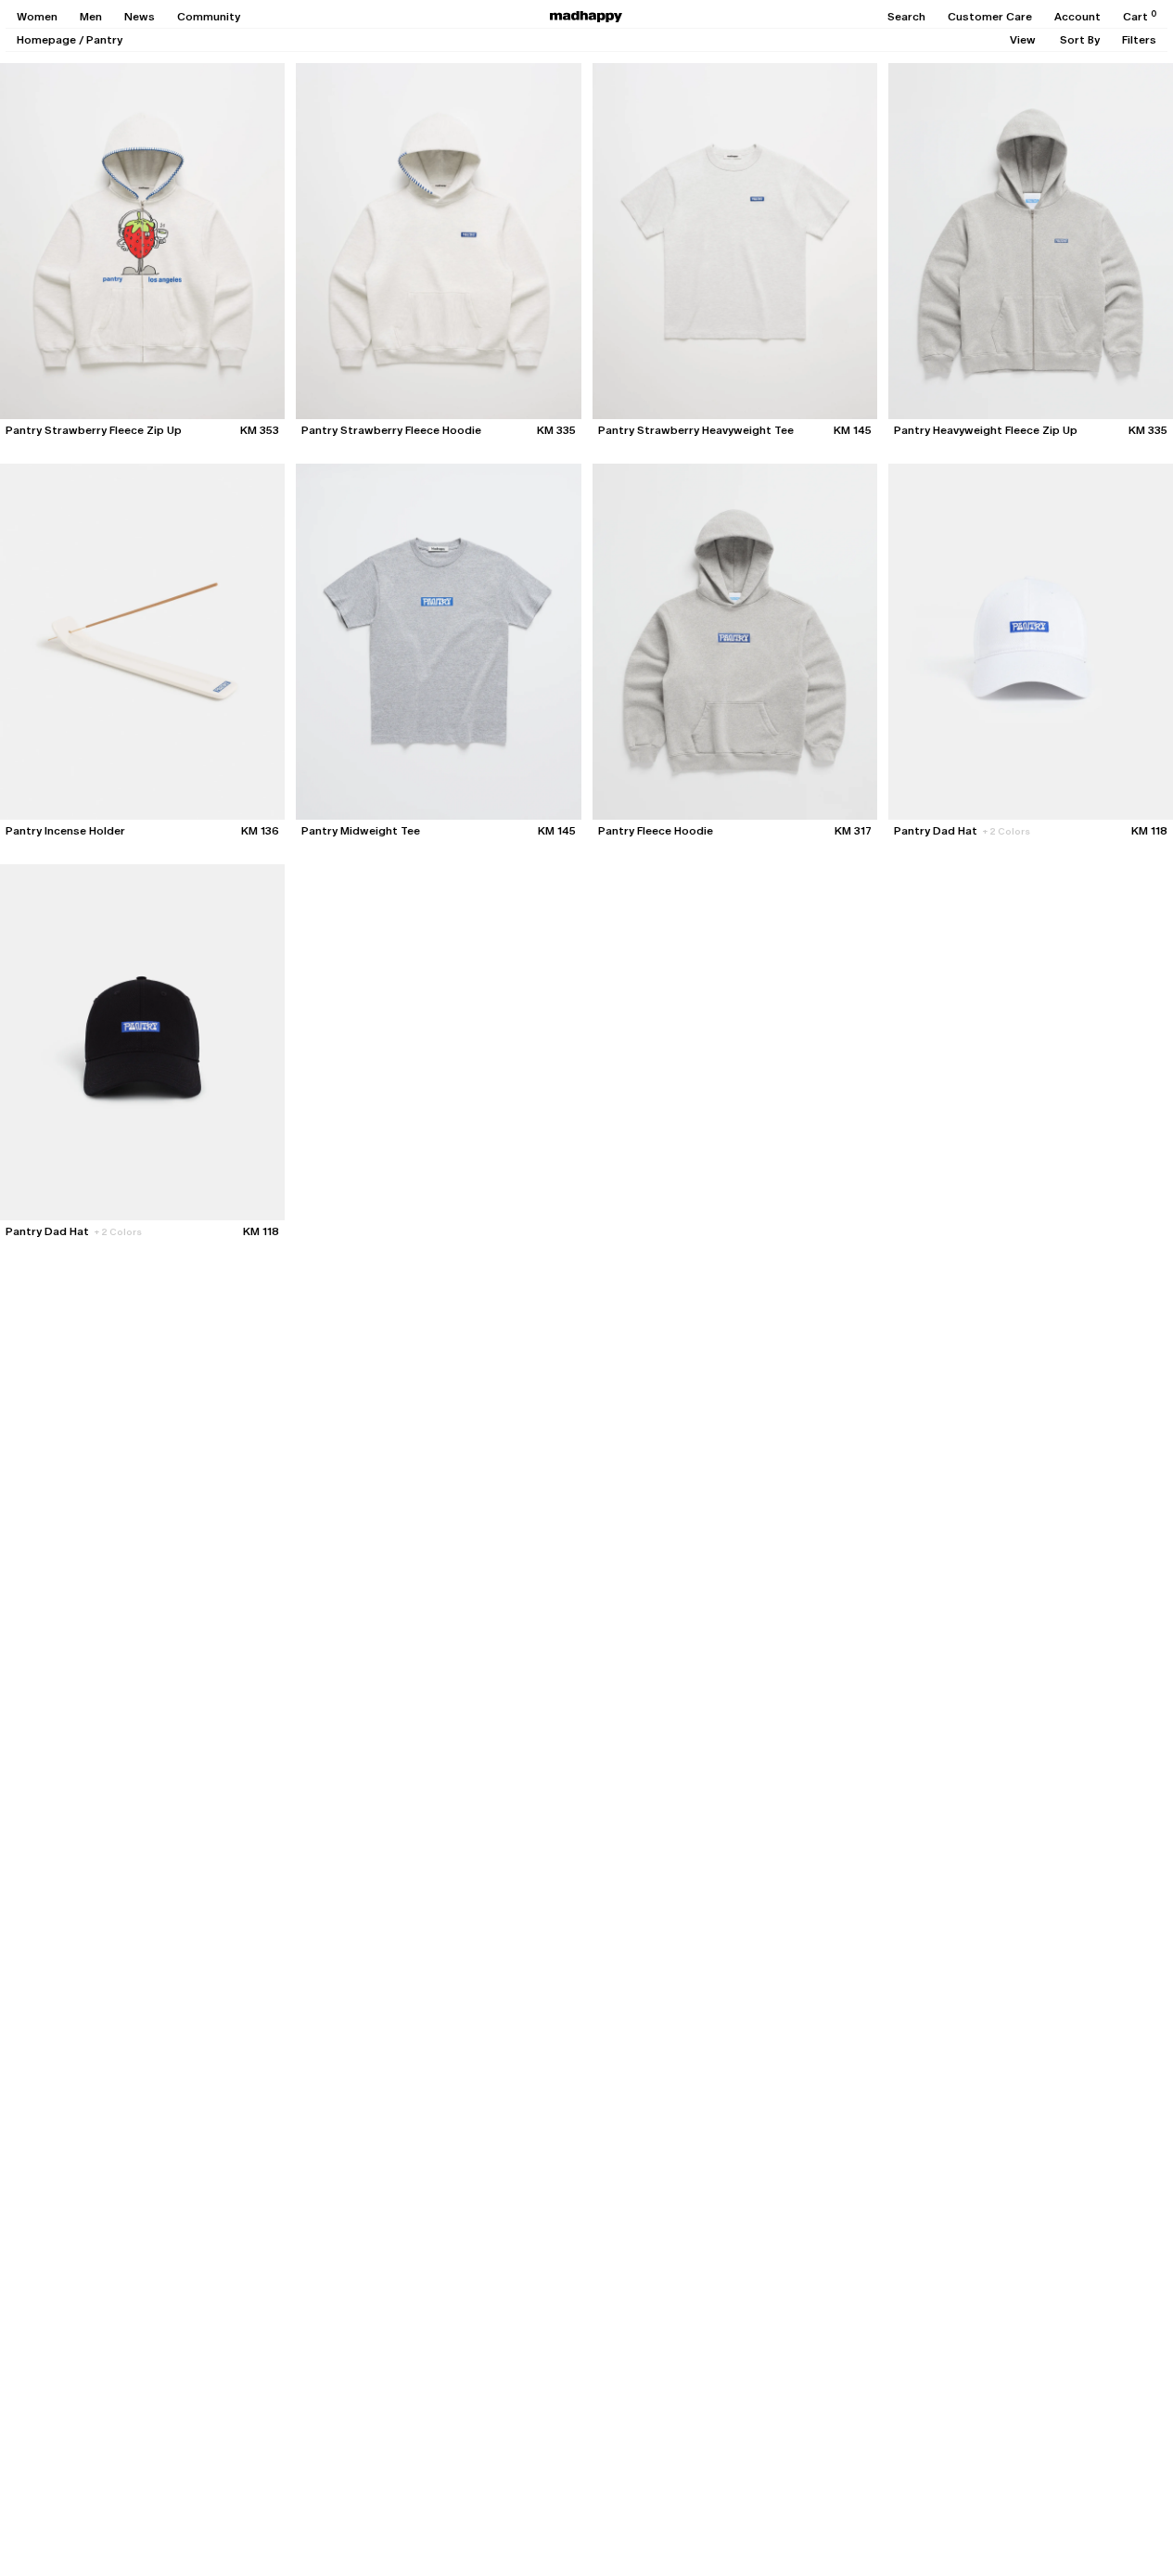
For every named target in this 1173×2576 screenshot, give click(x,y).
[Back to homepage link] (586, 17)
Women (37, 17)
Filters (1139, 40)
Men (91, 17)
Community (209, 17)
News (140, 17)
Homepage (46, 40)
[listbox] (1023, 40)
